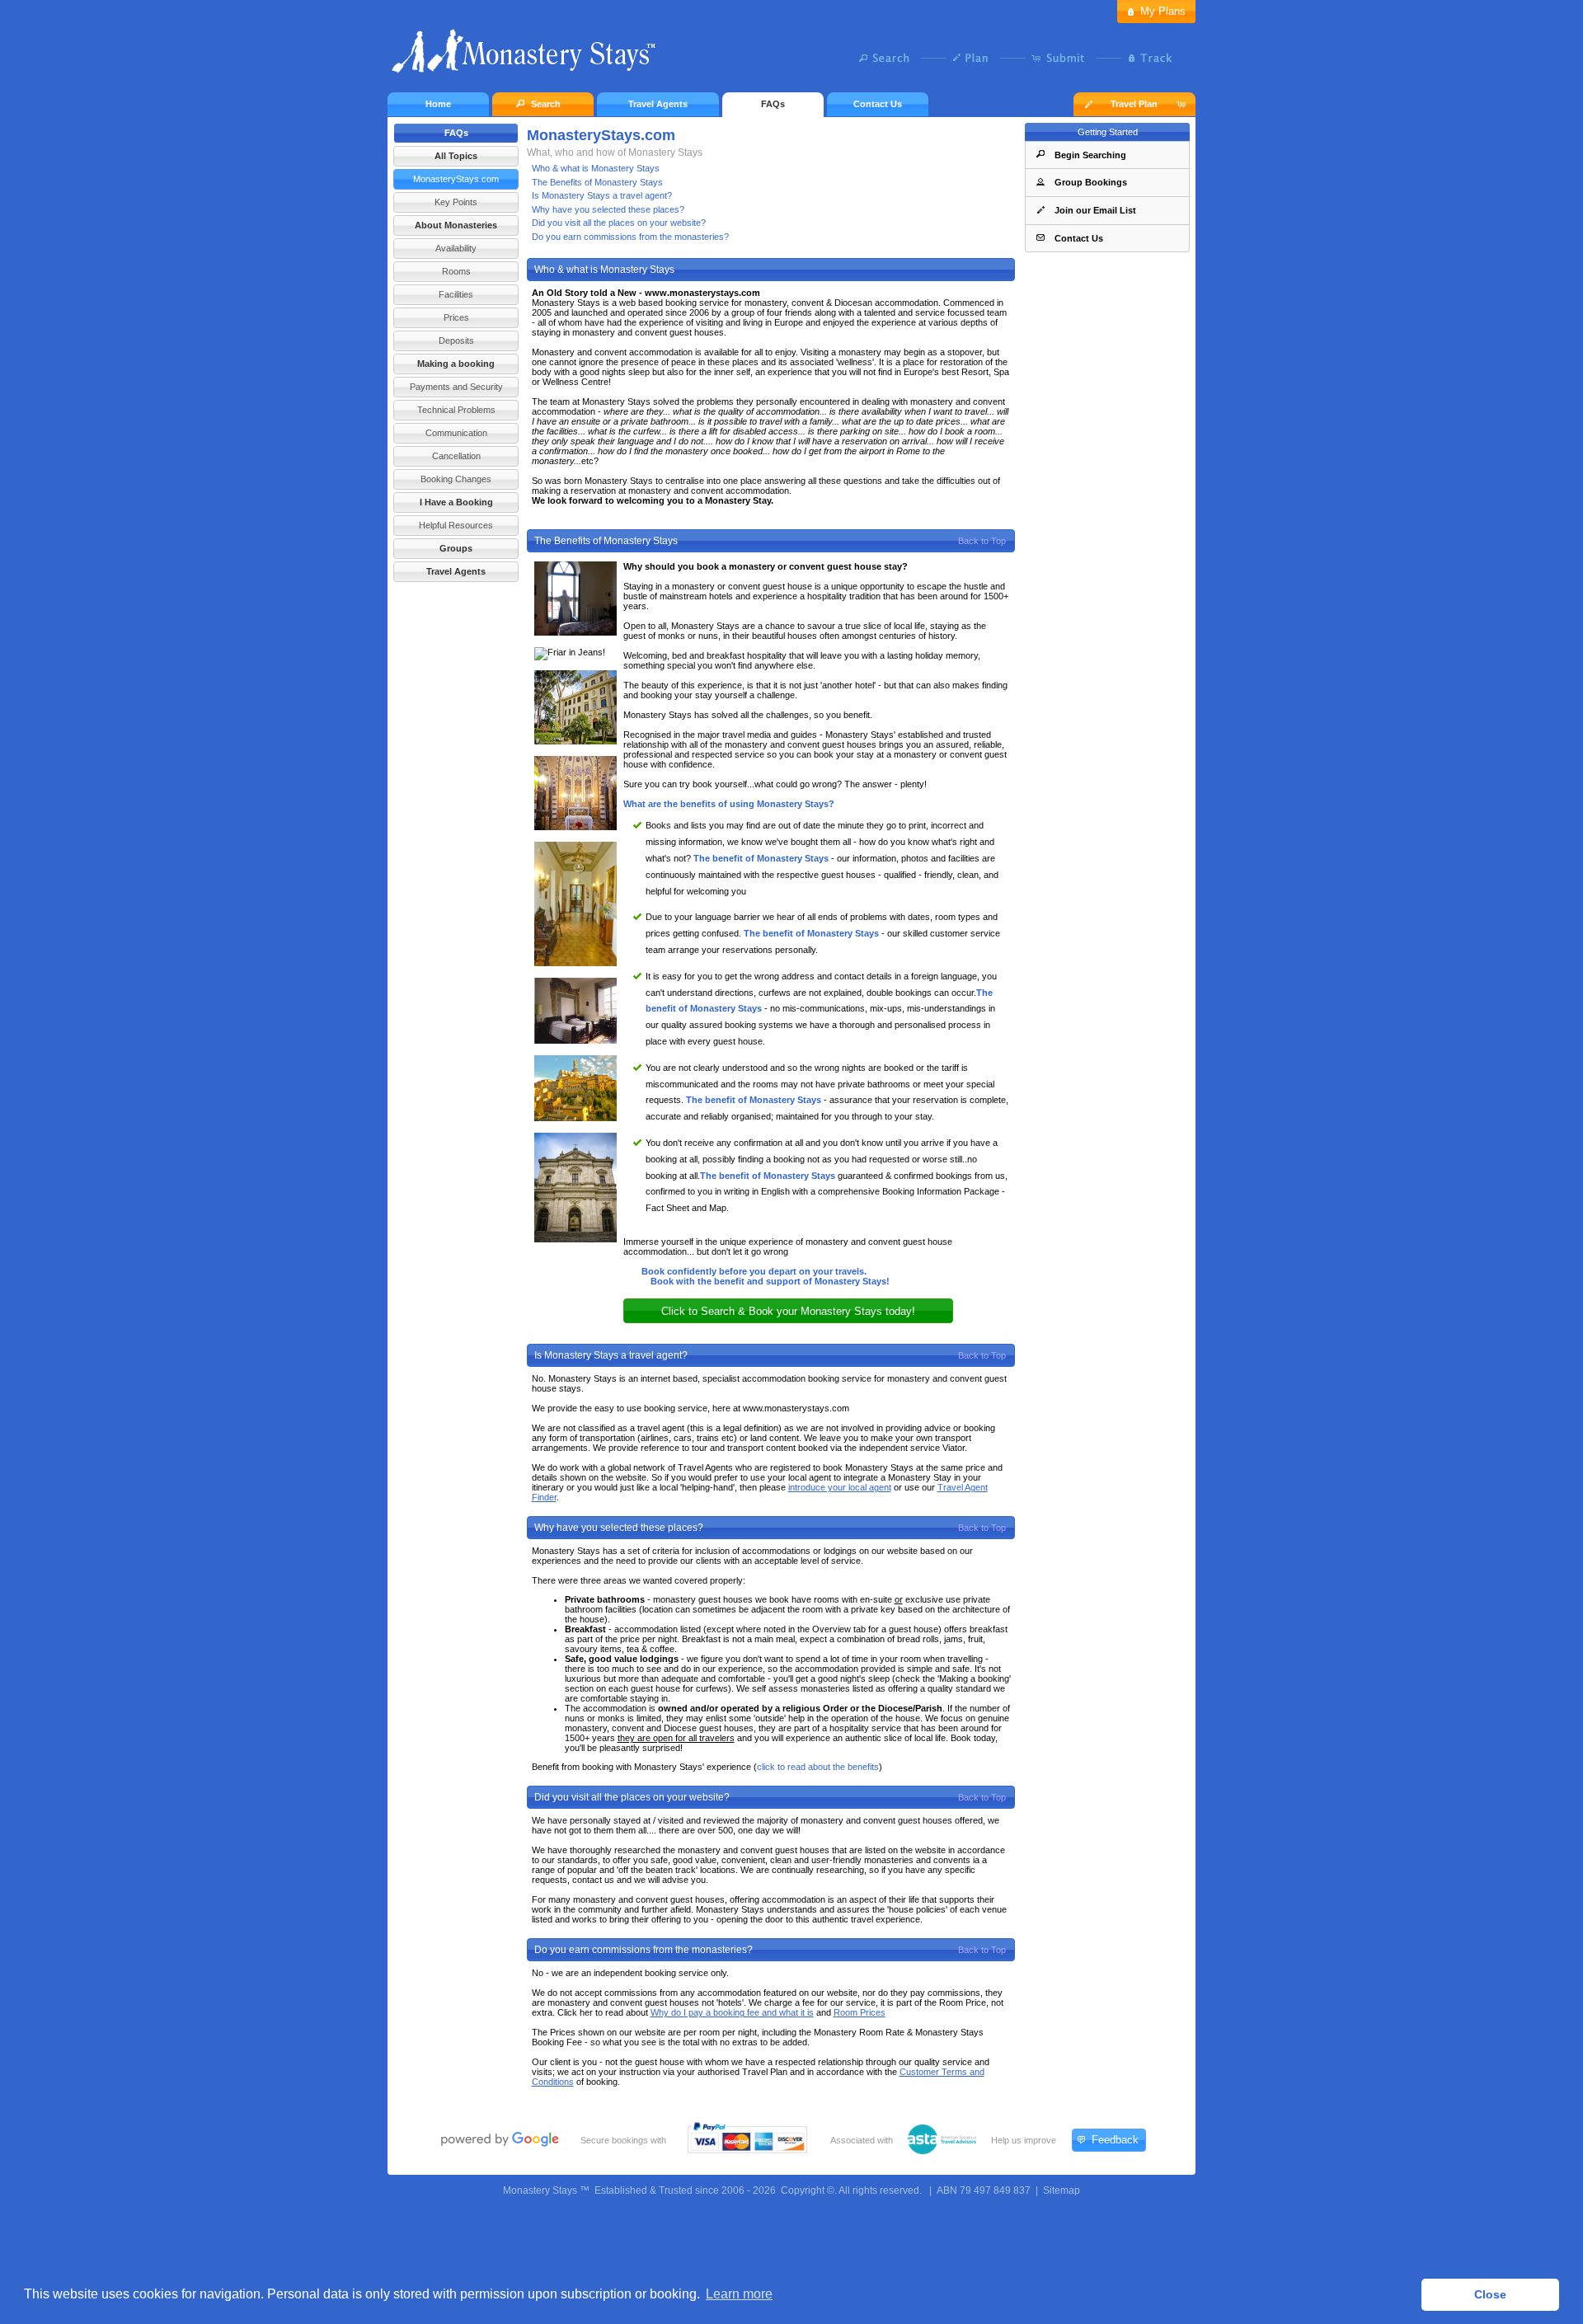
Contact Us (878, 104)
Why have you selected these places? (608, 209)
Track (1148, 58)
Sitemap (1062, 2190)
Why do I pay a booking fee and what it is (732, 2012)
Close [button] (1490, 2294)
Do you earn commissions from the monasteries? (630, 237)
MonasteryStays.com (456, 179)
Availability (456, 248)
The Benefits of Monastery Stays (597, 182)
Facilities (456, 294)
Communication (456, 433)
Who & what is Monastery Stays (596, 168)
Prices (456, 317)
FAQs (773, 104)
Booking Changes (456, 479)
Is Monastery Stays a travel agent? (602, 195)
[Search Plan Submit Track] (791, 59)
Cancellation (456, 456)
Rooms (456, 271)
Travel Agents (658, 104)
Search (888, 58)
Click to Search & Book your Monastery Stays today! (788, 1311)
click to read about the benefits (818, 1767)
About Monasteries (456, 225)
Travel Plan (1134, 104)
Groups (456, 548)
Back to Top (982, 541)
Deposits (456, 340)
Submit (1062, 58)
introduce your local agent (840, 1487)
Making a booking (456, 364)
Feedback (1115, 2140)
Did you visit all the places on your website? (619, 223)
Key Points (456, 202)
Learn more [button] (739, 2294)
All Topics (456, 156)
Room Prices (860, 2012)
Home (438, 104)
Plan (975, 58)
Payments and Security (456, 387)
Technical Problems (456, 410)
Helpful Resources (456, 525)
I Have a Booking (456, 502)
